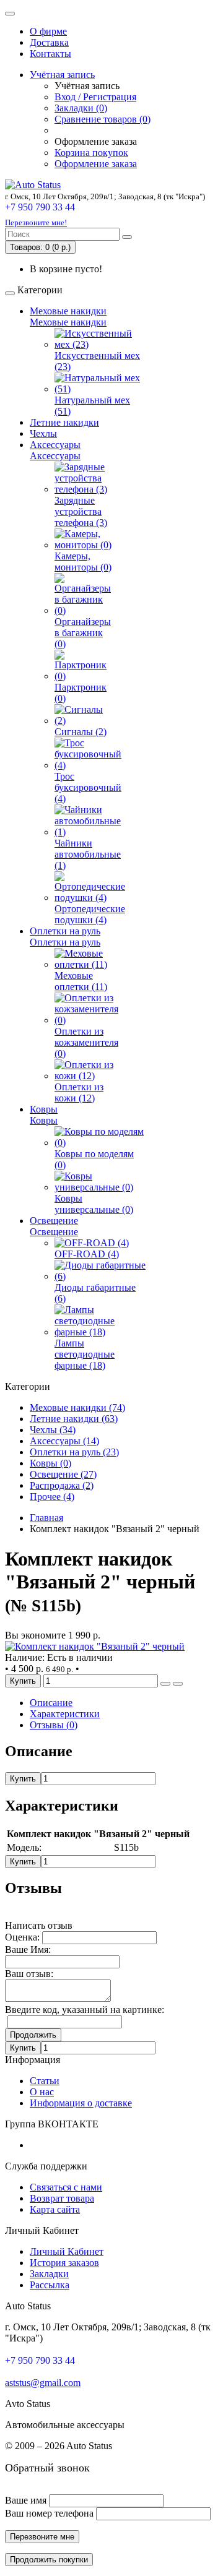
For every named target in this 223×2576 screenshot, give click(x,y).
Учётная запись (62, 75)
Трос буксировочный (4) (88, 787)
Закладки (49, 2274)
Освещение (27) (63, 1474)
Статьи (45, 2081)
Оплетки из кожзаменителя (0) (86, 1042)
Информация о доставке (81, 2103)
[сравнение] (178, 1684)
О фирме (48, 31)
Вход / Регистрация (95, 97)
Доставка (49, 42)
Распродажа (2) (62, 1485)
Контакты (50, 54)
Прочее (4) (52, 1497)
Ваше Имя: (28, 1949)
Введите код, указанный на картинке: (85, 2010)
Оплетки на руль (65, 931)
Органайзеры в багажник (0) (83, 633)
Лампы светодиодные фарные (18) (85, 1354)
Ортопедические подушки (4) (90, 914)
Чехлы (43, 433)
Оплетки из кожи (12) (79, 1092)
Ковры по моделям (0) (94, 1159)
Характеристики (65, 1714)
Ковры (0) (50, 1463)
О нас (42, 2092)
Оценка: (22, 1937)
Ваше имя (26, 2500)
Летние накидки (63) (74, 1419)
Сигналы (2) (81, 732)
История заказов (64, 2263)
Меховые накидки (68, 311)
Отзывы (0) (54, 1725)
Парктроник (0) (81, 693)
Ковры (44, 1109)
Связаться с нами (66, 2187)
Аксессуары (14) (64, 1441)
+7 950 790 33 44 (40, 207)
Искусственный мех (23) (97, 361)
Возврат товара (62, 2198)
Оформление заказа (96, 164)
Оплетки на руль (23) (74, 1452)
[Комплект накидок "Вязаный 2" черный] (95, 1646)
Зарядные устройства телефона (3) (81, 511)
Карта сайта (55, 2209)
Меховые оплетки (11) (81, 981)
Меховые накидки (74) (77, 1407)
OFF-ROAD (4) (87, 1254)
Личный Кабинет (67, 2251)
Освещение (54, 1221)
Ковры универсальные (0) (94, 1204)
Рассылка (50, 2285)
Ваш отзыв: (29, 1974)
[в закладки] (165, 1684)
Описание (51, 1703)
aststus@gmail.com (43, 2383)
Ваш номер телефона (49, 2513)
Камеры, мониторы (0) (83, 562)
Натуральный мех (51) (92, 406)
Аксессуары (55, 445)
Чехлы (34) (53, 1430)
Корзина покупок (91, 153)
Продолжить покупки (49, 2560)
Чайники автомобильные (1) (88, 854)
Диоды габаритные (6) (95, 1293)
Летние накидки (64, 422)
